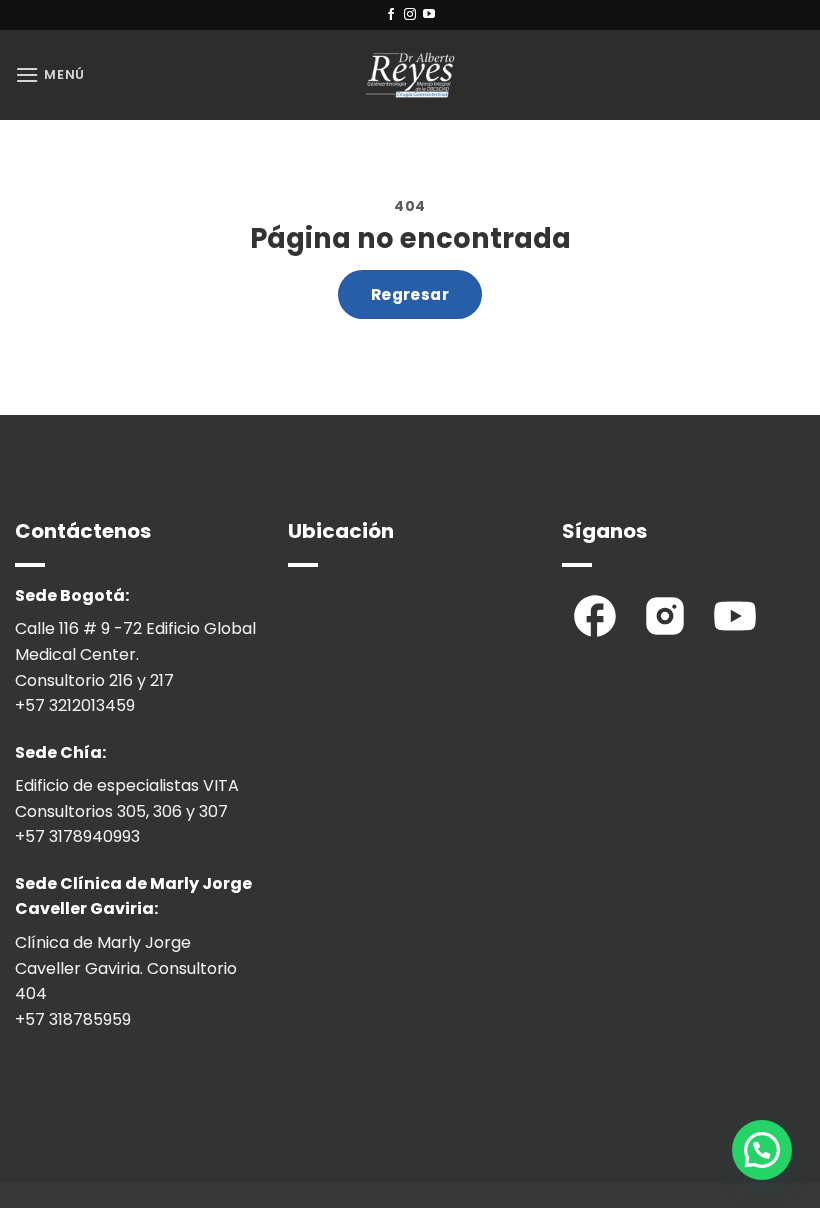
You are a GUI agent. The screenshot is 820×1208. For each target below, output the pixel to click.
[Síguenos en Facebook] (391, 15)
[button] (50, 74)
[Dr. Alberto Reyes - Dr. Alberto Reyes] (410, 75)
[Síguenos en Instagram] (410, 15)
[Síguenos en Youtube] (429, 15)
